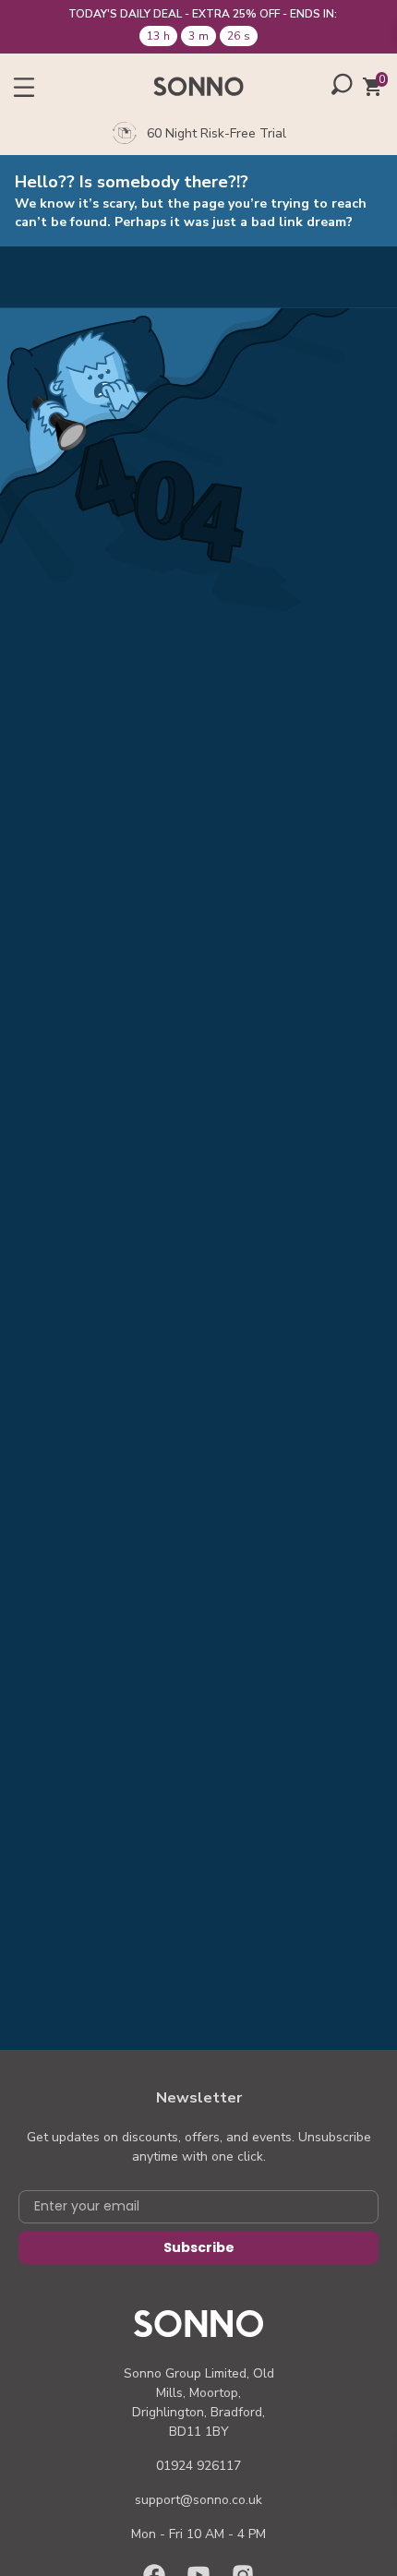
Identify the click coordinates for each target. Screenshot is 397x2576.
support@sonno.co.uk (198, 2500)
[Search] (342, 84)
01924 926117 (198, 2466)
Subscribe (199, 2247)
